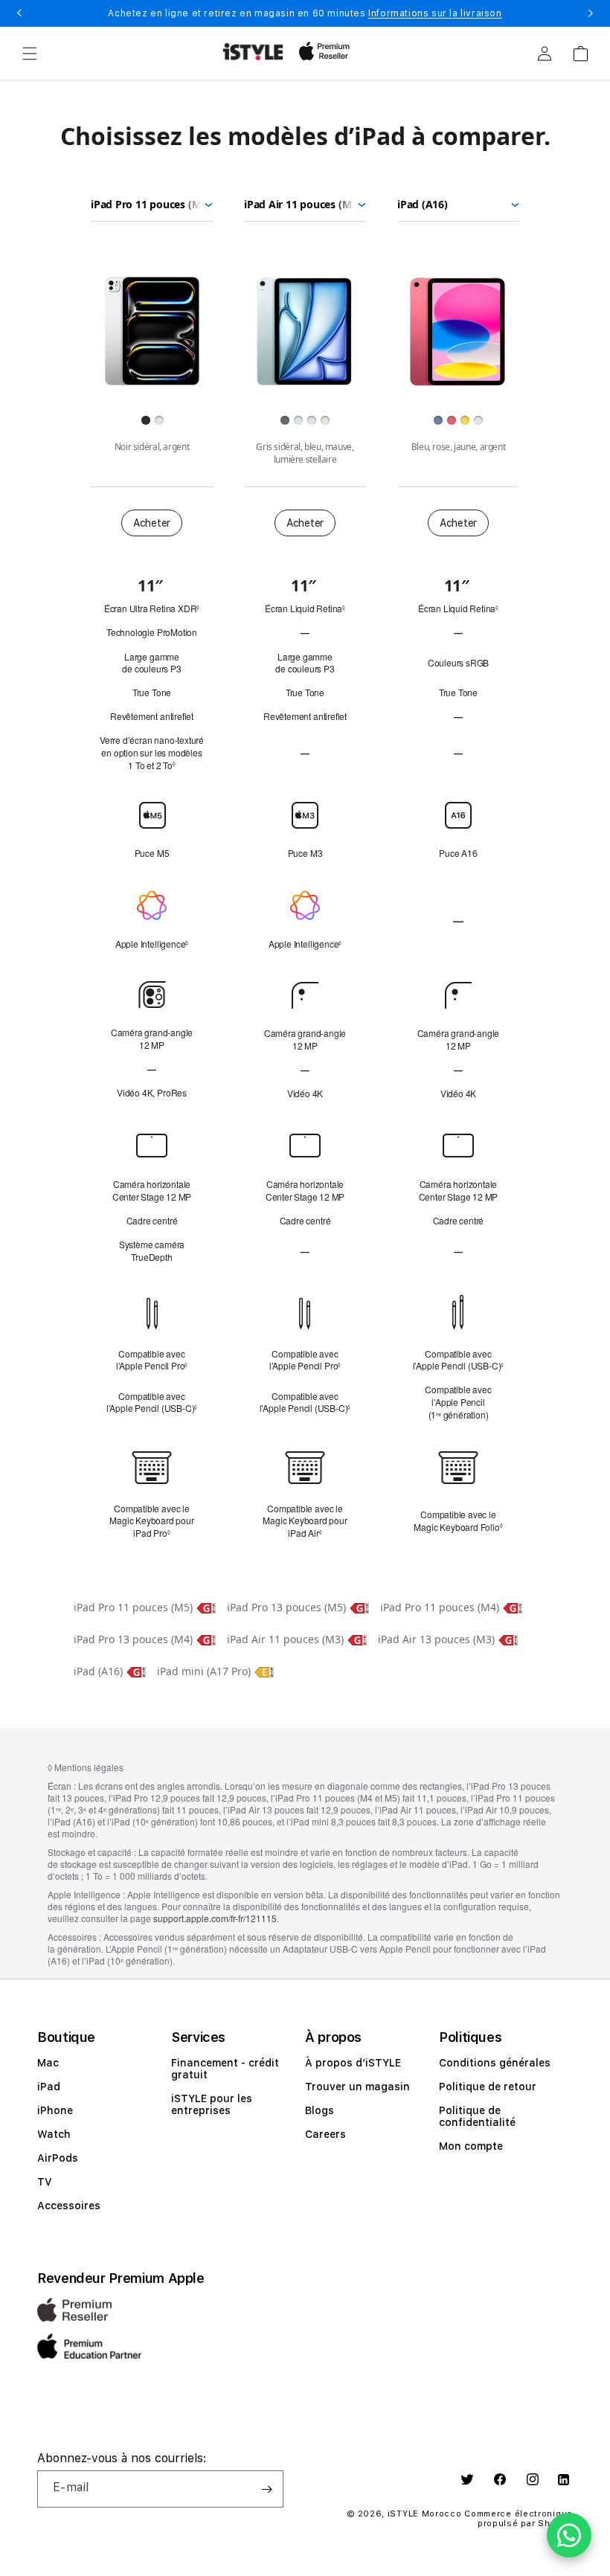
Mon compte (471, 2146)
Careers (325, 2134)
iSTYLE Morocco (425, 2514)
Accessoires (69, 2206)
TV (45, 2182)
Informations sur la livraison (435, 13)
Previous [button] (19, 13)
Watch (54, 2134)
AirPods (58, 2158)
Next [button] (591, 13)
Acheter (152, 523)
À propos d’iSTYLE (353, 2063)
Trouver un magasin (357, 2087)
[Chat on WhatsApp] (569, 2535)
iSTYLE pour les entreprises (212, 2104)
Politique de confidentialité (477, 2116)
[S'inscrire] (266, 2489)
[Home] (253, 52)
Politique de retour (488, 2087)
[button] (30, 54)
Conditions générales (495, 2063)
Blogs (320, 2110)
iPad (49, 2087)
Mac (48, 2063)
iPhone (55, 2110)
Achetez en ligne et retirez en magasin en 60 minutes (305, 13)
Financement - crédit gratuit (225, 2069)
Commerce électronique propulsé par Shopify (518, 2519)
